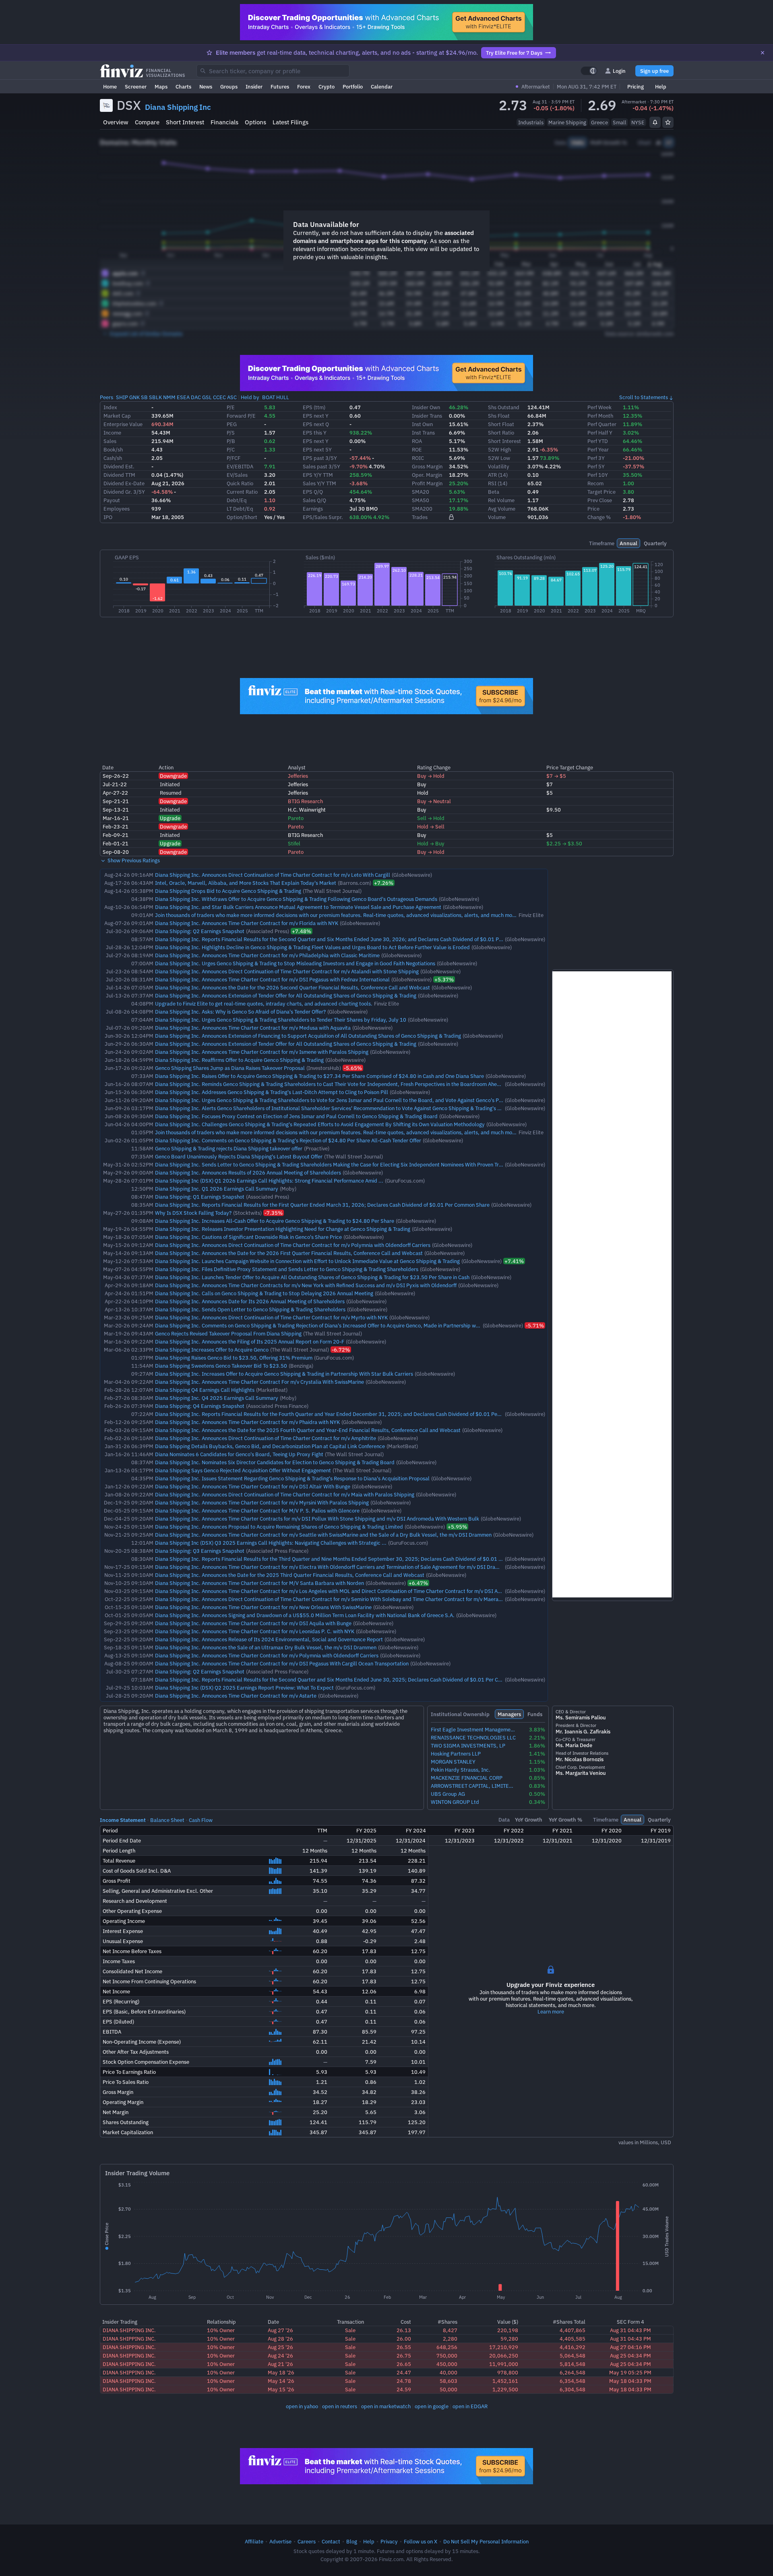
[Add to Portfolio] (668, 122)
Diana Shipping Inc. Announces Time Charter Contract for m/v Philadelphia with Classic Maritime (267, 955)
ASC (232, 397)
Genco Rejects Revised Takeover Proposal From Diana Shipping (228, 1333)
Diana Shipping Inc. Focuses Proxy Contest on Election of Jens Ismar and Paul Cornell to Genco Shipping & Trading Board (296, 1116)
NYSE (638, 122)
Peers (106, 397)
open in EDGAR (470, 2406)
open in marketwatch (386, 2406)
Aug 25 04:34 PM (630, 2355)
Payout (112, 500)
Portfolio (353, 87)
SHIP (122, 397)
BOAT (269, 397)
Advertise (280, 2541)
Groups (229, 87)
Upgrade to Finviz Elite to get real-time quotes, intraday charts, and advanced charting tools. (264, 1004)
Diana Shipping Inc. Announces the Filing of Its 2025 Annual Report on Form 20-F (250, 1342)
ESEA (183, 397)
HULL (283, 397)
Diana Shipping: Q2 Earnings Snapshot (200, 931)
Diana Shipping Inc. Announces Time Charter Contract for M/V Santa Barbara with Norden (259, 1583)
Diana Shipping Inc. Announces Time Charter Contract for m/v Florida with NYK (247, 923)
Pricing (636, 87)
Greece (599, 122)
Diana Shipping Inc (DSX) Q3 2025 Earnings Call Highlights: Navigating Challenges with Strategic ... (271, 1543)
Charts (183, 87)
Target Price (601, 492)
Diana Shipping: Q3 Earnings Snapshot (200, 1551)
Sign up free (654, 71)
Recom (595, 483)
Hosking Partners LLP (456, 1754)
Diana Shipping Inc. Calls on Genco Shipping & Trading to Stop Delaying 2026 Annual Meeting (264, 1293)
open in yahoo (302, 2406)
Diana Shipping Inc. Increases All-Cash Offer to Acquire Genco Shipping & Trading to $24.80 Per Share (275, 1221)
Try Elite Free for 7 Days (514, 53)
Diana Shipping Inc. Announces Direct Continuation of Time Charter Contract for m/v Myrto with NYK (271, 1317)
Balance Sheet (167, 1820)
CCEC (219, 397)
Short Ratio (501, 433)
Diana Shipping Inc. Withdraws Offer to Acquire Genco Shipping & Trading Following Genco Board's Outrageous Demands (296, 899)
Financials (224, 122)
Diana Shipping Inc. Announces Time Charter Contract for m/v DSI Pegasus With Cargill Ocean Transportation (282, 1663)
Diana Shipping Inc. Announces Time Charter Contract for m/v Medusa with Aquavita (253, 1028)
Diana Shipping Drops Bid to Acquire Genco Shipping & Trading (228, 891)
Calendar (382, 87)
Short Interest (185, 122)
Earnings (313, 509)
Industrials (531, 122)
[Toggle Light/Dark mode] (589, 71)
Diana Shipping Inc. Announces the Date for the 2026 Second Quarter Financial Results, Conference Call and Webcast (292, 987)
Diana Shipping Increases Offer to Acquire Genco (212, 1350)
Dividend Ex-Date (124, 483)
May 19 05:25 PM (630, 2372)
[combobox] (273, 71)
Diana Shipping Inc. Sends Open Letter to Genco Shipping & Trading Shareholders (250, 1309)
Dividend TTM (119, 475)
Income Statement (123, 1820)
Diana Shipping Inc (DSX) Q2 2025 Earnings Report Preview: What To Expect (244, 1688)
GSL (207, 397)
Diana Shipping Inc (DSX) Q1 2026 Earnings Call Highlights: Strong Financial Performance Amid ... (269, 1181)
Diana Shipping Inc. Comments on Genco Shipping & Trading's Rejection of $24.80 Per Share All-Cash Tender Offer (288, 1140)
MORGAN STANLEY (453, 1762)
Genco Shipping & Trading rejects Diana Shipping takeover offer (229, 1148)
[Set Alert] (655, 122)
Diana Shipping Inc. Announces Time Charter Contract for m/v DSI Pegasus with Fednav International (272, 979)
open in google (432, 2406)
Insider (254, 87)
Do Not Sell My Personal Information (486, 2541)
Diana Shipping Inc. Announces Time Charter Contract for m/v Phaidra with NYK (247, 1422)
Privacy (389, 2541)
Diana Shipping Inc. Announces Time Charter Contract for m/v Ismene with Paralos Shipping (262, 1052)
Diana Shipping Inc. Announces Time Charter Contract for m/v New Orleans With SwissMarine (263, 1607)
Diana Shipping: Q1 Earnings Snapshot (200, 1197)
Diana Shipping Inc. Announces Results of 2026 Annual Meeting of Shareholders (248, 1173)
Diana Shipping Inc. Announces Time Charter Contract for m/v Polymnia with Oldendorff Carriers (267, 1655)
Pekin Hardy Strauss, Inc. (461, 1770)
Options (255, 122)
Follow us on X (421, 2541)
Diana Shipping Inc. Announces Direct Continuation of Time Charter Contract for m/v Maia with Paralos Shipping (285, 1494)
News (206, 87)
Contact (331, 2541)
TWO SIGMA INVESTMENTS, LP (468, 1746)
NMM (169, 397)
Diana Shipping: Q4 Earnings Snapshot (200, 1406)
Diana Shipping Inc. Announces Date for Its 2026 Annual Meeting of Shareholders (250, 1301)
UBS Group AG (448, 1794)
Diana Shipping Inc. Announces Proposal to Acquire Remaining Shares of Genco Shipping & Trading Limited (279, 1527)
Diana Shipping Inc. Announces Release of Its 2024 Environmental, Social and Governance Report (269, 1639)
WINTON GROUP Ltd (455, 1802)
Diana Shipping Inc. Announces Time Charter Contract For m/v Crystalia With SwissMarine (259, 1382)
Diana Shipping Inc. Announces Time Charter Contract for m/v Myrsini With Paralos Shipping (262, 1502)
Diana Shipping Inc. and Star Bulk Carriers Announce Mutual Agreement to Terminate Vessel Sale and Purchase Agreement (298, 907)
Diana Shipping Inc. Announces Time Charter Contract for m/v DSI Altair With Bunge (253, 1486)
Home (110, 87)
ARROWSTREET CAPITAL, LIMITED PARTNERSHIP (473, 1786)
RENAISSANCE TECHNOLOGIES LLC (473, 1738)
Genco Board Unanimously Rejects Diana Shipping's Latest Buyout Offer (239, 1156)
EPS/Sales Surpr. (323, 517)
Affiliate (254, 2541)
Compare (147, 122)
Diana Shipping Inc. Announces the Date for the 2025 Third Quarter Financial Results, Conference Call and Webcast (290, 1575)
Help (661, 87)
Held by (250, 397)
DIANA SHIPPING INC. (129, 2330)
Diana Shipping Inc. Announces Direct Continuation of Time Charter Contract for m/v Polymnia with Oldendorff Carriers (293, 1245)
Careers (307, 2541)
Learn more (551, 2011)
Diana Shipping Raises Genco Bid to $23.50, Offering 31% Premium (234, 1358)
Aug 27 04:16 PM (630, 2347)
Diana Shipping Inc (178, 107)
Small (620, 122)
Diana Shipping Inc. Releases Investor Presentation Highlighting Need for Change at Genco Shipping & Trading (283, 1229)
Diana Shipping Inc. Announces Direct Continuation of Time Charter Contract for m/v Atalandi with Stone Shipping (287, 971)
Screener (136, 87)
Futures (280, 87)
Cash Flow (201, 1820)
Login (619, 71)
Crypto (327, 87)
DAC (196, 397)
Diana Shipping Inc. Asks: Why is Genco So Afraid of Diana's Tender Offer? (240, 1012)
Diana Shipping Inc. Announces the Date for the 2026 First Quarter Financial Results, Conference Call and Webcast (289, 1253)
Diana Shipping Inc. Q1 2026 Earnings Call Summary (217, 1189)
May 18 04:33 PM (630, 2381)
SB (144, 397)
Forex (304, 87)
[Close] (763, 53)
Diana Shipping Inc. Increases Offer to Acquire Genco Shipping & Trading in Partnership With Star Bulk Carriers (284, 1374)
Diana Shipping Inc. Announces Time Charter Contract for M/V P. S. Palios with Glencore (257, 1511)
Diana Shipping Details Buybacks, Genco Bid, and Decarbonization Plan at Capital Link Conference (270, 1446)
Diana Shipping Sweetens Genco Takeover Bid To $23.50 (221, 1366)
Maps (161, 87)
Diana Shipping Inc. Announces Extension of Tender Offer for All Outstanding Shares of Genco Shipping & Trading (286, 995)
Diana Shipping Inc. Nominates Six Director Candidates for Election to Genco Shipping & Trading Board (275, 1462)
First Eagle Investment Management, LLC (473, 1730)
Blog (352, 2541)
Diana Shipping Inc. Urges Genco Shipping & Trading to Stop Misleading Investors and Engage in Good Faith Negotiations (295, 963)
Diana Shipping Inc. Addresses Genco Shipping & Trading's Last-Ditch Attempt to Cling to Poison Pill (272, 1092)
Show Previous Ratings (133, 860)
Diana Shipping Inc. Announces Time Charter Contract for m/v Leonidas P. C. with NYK (255, 1631)
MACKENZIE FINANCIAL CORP (467, 1778)
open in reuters (340, 2406)
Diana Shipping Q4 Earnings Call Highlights (205, 1390)
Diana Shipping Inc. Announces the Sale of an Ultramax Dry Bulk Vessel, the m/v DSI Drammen (266, 1647)
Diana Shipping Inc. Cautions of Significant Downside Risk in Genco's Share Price (248, 1237)
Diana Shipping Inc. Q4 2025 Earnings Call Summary (217, 1398)
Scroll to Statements (644, 397)
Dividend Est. (119, 466)
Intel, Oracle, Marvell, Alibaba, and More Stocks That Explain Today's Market (246, 883)
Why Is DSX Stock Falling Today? (193, 1213)
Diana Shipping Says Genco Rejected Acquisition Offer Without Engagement (243, 1470)
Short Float (501, 424)
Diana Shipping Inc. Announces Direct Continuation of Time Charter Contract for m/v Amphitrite (266, 1438)
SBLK (155, 397)
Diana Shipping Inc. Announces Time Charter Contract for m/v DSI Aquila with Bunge (253, 1623)
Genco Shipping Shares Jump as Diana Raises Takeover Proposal (230, 1068)
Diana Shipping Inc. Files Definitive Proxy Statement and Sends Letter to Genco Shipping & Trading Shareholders (287, 1269)
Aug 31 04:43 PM (630, 2330)
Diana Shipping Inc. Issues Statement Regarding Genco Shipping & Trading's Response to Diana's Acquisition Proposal (292, 1478)
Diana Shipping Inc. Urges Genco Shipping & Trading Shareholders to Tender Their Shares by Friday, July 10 (281, 1020)
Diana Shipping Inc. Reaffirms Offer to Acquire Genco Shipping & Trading (239, 1060)
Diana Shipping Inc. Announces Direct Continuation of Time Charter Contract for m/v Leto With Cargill (273, 875)
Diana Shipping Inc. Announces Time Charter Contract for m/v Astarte (236, 1696)
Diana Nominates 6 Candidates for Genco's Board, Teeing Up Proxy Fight (239, 1454)
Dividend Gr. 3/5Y (124, 492)
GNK (134, 397)
